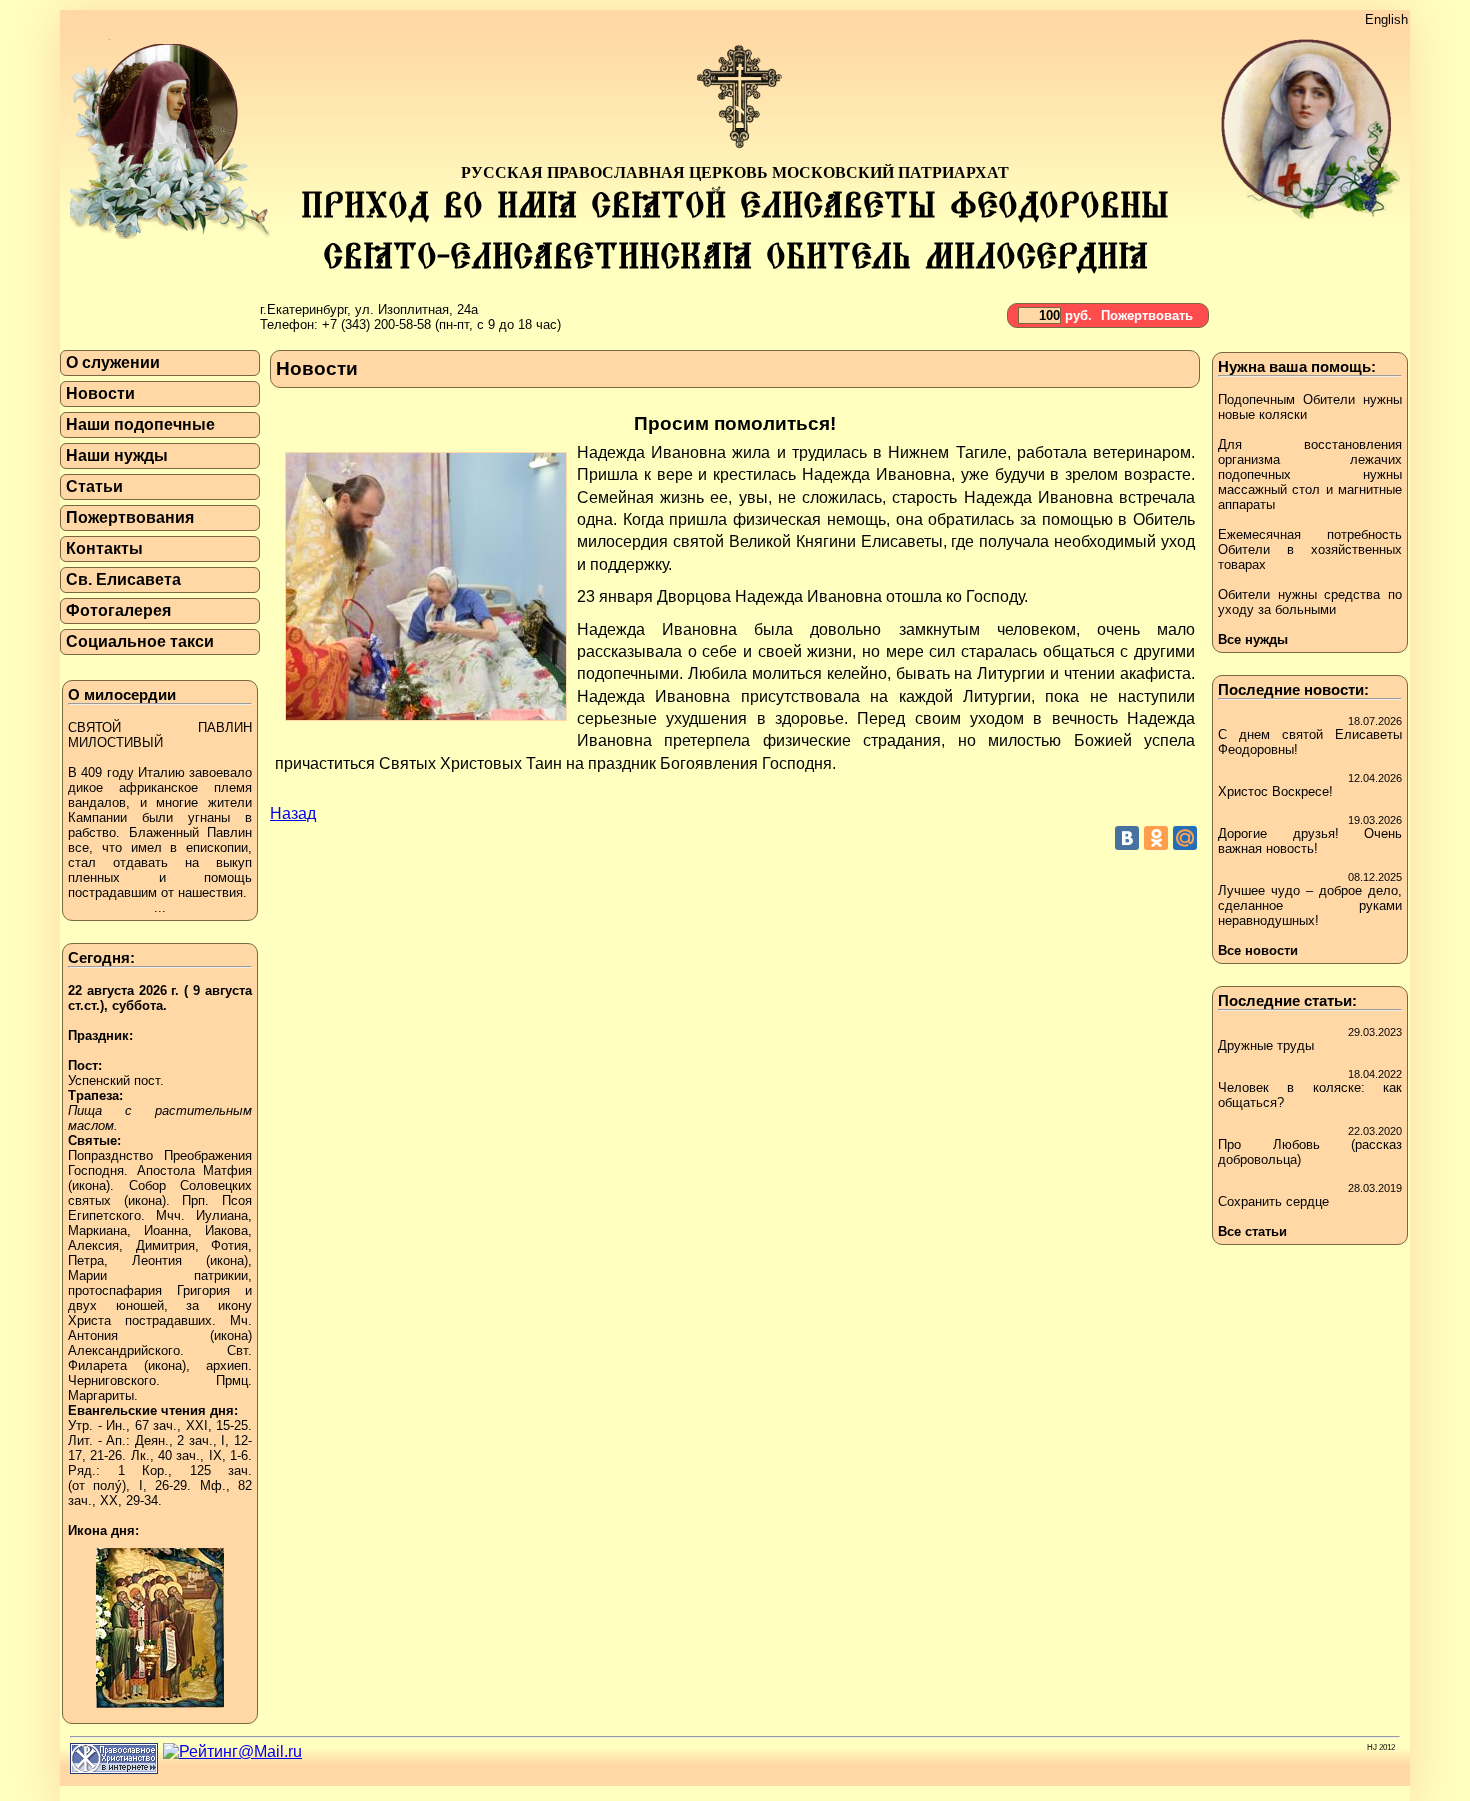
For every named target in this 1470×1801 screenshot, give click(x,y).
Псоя (237, 1200)
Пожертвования (130, 517)
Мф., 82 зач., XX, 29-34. (160, 1493)
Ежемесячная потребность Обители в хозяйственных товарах (1310, 549)
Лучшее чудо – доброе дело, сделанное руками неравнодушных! (1310, 905)
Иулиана (222, 1215)
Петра (86, 1260)
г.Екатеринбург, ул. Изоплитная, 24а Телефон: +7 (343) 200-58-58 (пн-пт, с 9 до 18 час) (410, 317)
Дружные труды (1266, 1045)
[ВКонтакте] (1127, 838)
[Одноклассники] (1156, 838)
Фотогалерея (118, 610)
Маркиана (97, 1230)
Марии (87, 1275)
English (1386, 19)
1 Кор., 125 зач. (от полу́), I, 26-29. (160, 1478)
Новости (100, 393)
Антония (93, 1335)
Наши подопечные (140, 424)
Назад (293, 813)
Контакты (104, 548)
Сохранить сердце (1273, 1201)
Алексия (93, 1245)
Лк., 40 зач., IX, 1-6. (191, 1455)
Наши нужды (117, 455)
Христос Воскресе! (1275, 791)
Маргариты (101, 1395)
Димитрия (165, 1245)
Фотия (229, 1245)
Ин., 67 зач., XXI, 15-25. (179, 1425)
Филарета (97, 1365)
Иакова (226, 1230)
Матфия (227, 1170)
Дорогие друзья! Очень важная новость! (1310, 841)
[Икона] (160, 1713)
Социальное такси (140, 641)
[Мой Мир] (1185, 838)
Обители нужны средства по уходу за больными (1310, 602)
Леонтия (157, 1260)
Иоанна (166, 1230)
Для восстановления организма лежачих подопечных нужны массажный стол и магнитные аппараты (1310, 474)
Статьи (94, 486)
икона (89, 1185)
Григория (203, 1290)
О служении (113, 362)
